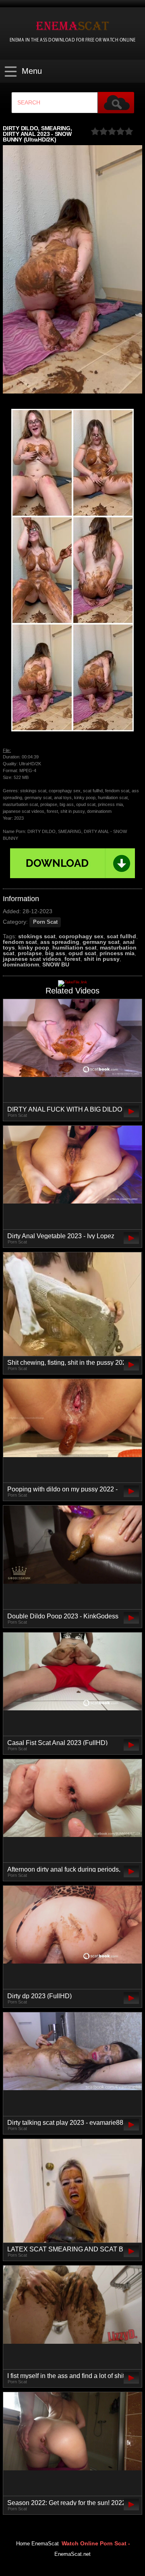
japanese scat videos (32, 959)
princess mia (117, 953)
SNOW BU (56, 964)
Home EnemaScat (37, 2544)
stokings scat (37, 936)
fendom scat (20, 942)
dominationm (21, 964)
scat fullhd (121, 936)
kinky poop (34, 948)
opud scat (82, 953)
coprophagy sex (81, 936)
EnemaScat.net (72, 2554)
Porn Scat (45, 922)
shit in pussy (102, 959)
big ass (55, 953)
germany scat (101, 942)
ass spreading (60, 942)
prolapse (30, 953)
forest (72, 959)
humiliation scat (75, 948)
